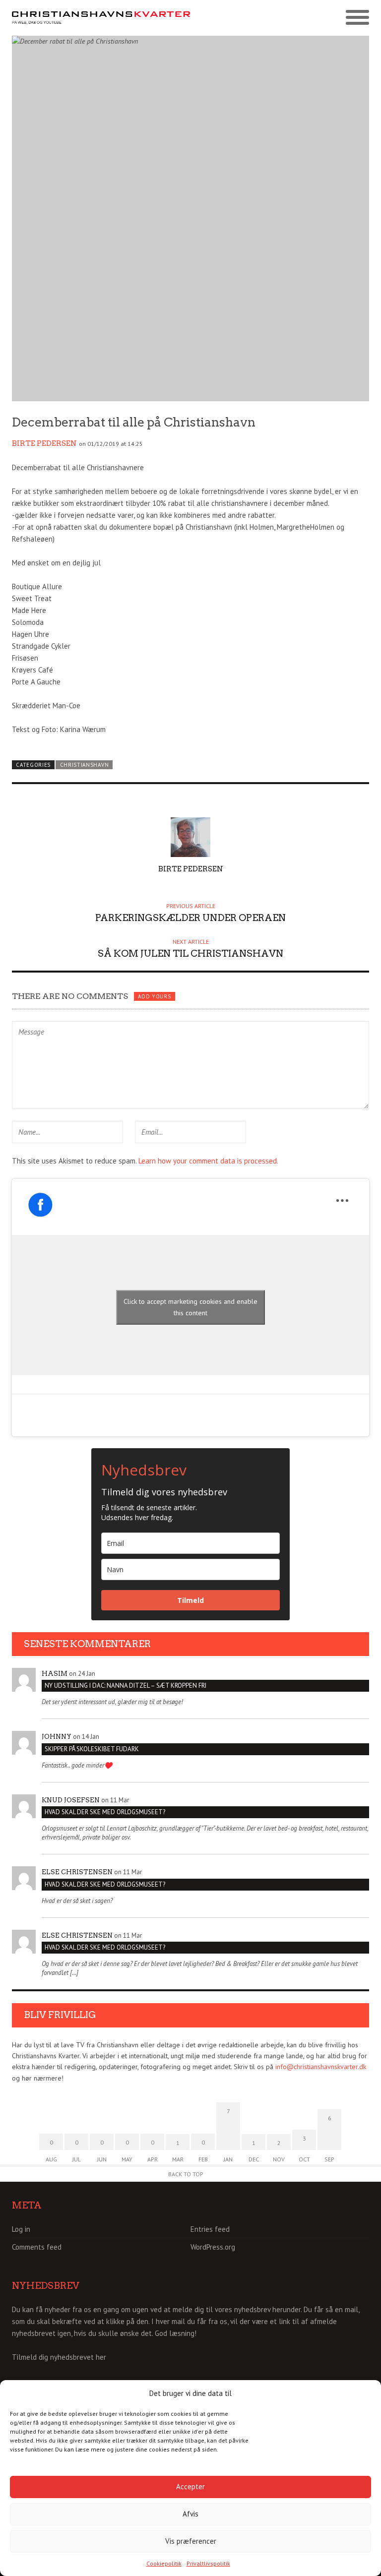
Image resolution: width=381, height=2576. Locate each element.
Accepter (190, 2486)
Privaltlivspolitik (208, 2563)
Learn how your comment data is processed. (208, 1161)
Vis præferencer (191, 2541)
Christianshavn (85, 765)
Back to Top (186, 2174)
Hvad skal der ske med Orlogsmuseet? (105, 1812)
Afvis (190, 2514)
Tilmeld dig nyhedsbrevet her (59, 2357)
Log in (21, 2229)
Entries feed (210, 2229)
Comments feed (37, 2247)
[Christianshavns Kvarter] (101, 18)
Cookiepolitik (164, 2563)
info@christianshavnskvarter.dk (321, 2067)
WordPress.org (213, 2247)
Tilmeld (190, 1600)
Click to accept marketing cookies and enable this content (190, 1307)
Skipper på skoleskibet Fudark (92, 1749)
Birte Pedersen (44, 443)
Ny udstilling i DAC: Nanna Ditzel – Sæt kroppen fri (126, 1686)
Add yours (154, 996)
